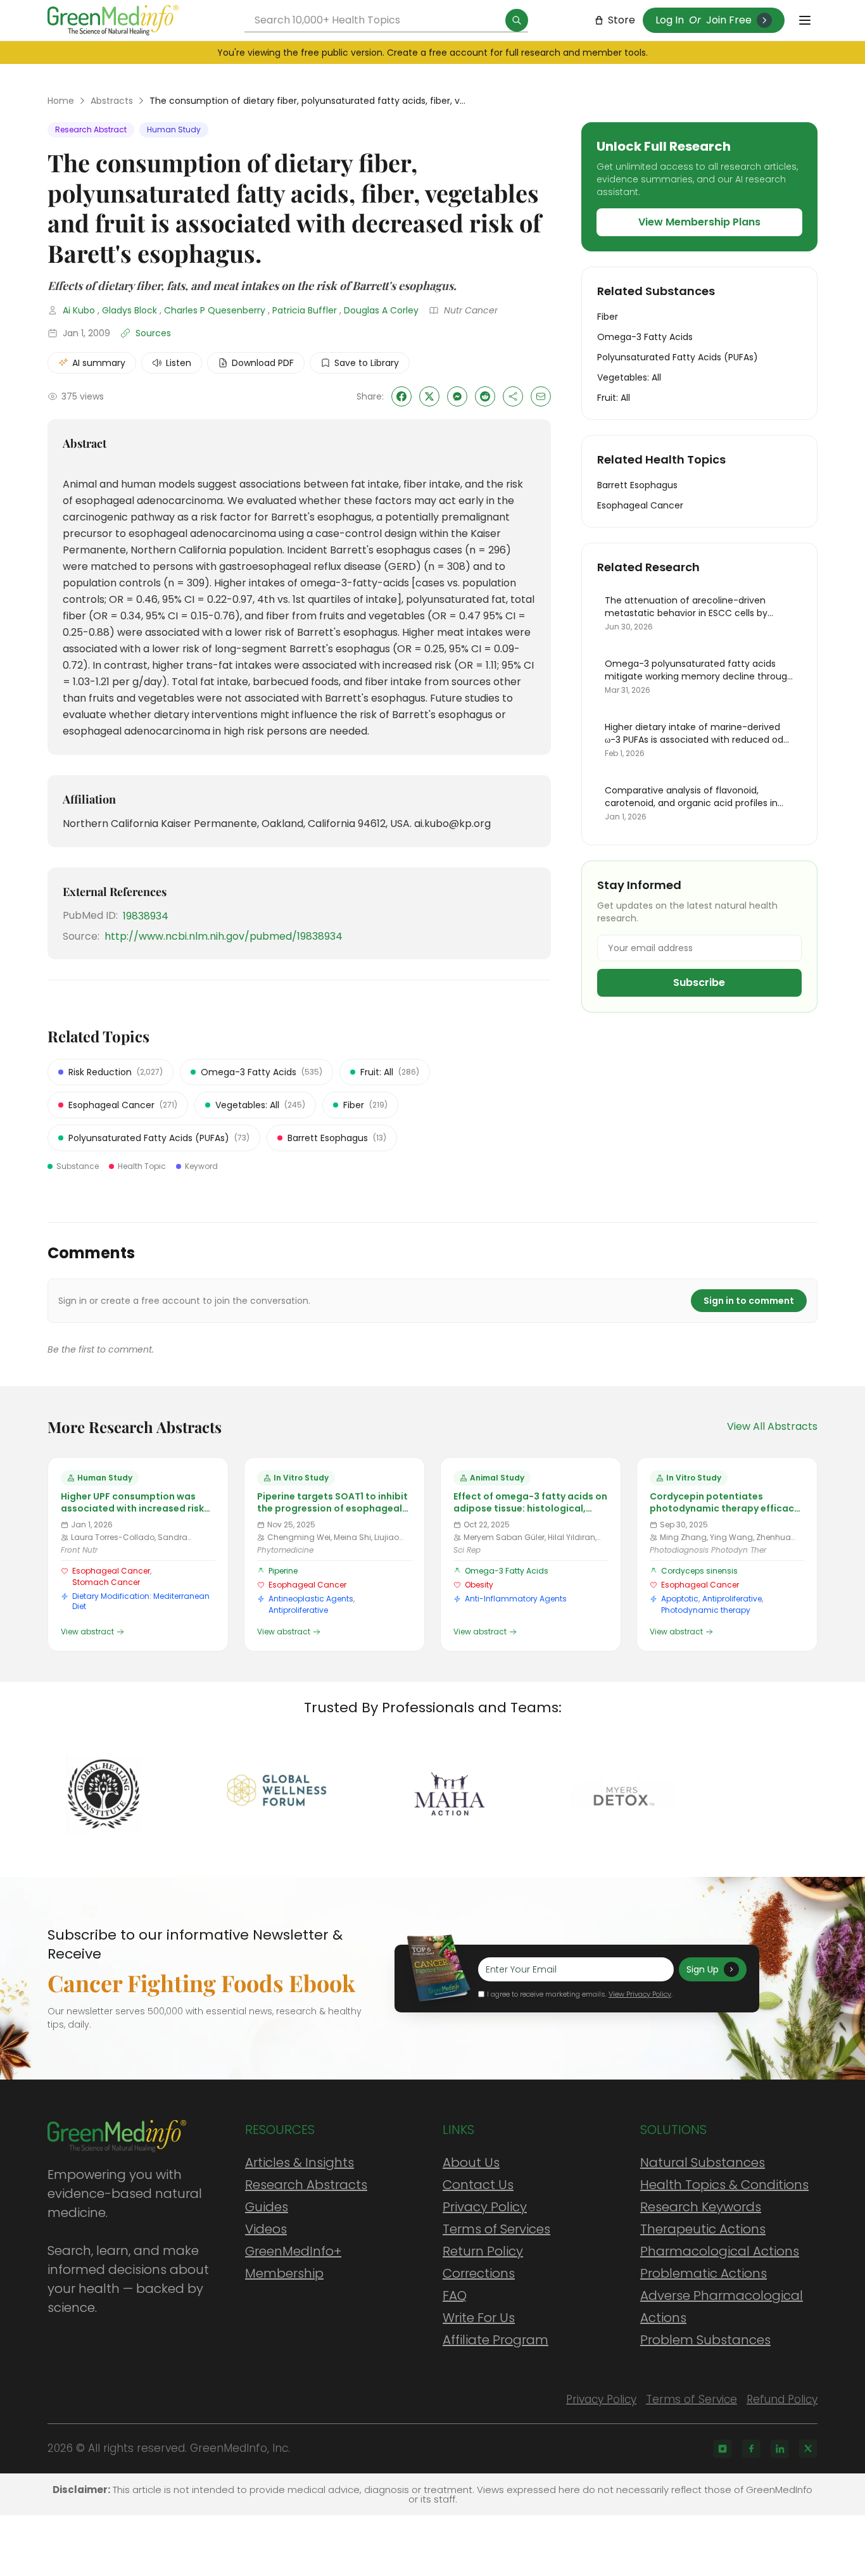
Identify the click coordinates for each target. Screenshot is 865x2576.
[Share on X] (429, 396)
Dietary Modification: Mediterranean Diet (141, 1601)
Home (61, 101)
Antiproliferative (298, 1610)
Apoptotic (680, 1599)
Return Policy (483, 2251)
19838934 (146, 916)
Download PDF (263, 363)
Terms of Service (691, 2399)
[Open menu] (805, 20)
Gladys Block (129, 310)
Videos (266, 2229)
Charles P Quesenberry (215, 310)
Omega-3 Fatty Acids (507, 1571)
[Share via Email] (541, 396)
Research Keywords (701, 2207)
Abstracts (112, 101)
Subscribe (699, 982)
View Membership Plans (699, 222)
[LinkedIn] (780, 2449)
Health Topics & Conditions (724, 2185)
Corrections (479, 2273)
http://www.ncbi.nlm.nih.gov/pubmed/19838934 (224, 936)
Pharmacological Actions (720, 2251)
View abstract (87, 1632)
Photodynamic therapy (706, 1610)
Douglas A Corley (381, 310)
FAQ (455, 2295)
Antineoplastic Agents (311, 1599)
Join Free (729, 20)
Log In (670, 20)
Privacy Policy (485, 2207)
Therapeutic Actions (703, 2229)
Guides (267, 2207)
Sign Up (703, 1969)
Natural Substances (703, 2162)
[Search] (517, 20)
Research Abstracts (306, 2185)
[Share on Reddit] (485, 396)
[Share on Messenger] (457, 396)
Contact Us (478, 2185)
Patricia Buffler (305, 310)
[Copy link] (513, 396)
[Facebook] (751, 2449)
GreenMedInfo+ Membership (293, 2262)
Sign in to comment (749, 1301)
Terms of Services (496, 2229)
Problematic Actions (704, 2273)
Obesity (479, 1585)
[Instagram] (723, 2449)
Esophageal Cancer (111, 1571)
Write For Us (479, 2318)
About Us (471, 2162)
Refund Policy (782, 2399)
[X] (808, 2449)
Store (622, 20)
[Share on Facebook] (401, 396)
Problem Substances (705, 2340)
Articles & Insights (300, 2162)
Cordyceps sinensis (699, 1571)
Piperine (283, 1571)
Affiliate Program (496, 2340)
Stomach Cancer (106, 1582)
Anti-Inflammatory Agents (516, 1599)
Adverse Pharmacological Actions (722, 2307)
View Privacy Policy (640, 1994)
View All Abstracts (772, 1426)
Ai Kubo (79, 310)
